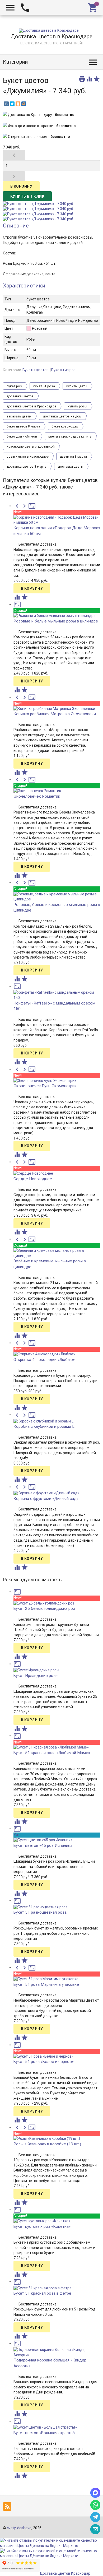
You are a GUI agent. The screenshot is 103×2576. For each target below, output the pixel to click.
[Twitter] (12, 104)
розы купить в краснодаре (28, 457)
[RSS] (8, 2507)
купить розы (77, 406)
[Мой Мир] (24, 104)
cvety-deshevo (19, 2528)
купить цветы (77, 386)
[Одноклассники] (18, 104)
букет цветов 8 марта (23, 426)
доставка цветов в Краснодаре (31, 406)
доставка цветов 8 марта (27, 467)
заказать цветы (19, 416)
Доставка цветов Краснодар (65, 2573)
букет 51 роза (44, 386)
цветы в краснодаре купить (70, 436)
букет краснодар (65, 426)
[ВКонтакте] (6, 104)
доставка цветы (71, 467)
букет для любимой (22, 436)
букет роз (14, 386)
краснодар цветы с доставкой (31, 447)
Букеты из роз (63, 370)
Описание (16, 226)
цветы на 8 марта (73, 457)
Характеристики (24, 286)
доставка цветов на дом (62, 416)
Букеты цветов (36, 370)
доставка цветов (20, 396)
